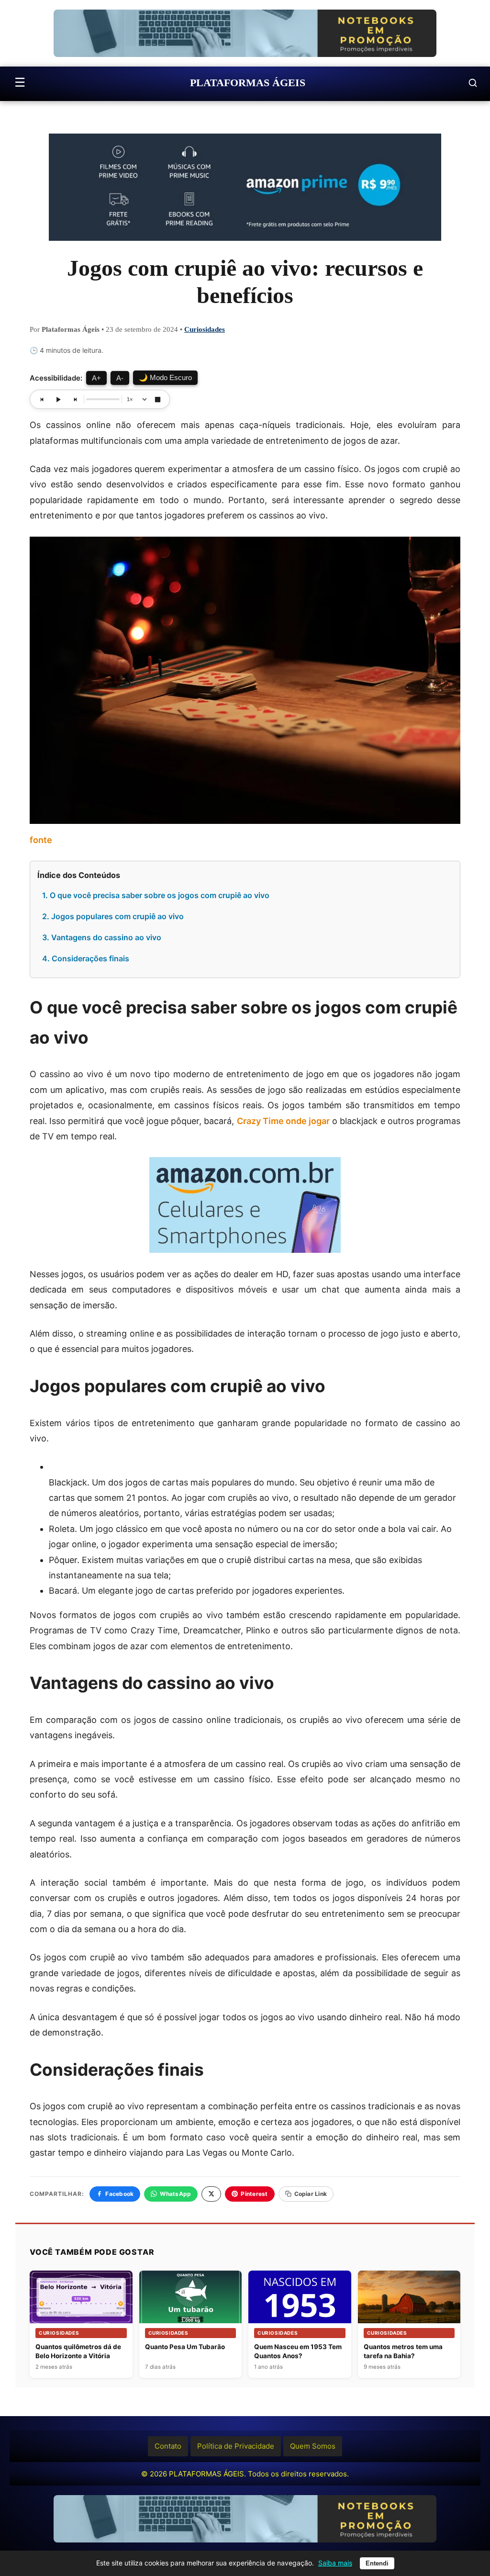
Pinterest (254, 2194)
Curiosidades (205, 329)
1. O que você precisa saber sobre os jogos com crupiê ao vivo (156, 895)
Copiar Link (311, 2194)
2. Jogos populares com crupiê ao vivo (113, 916)
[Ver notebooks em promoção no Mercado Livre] (245, 33)
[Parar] (157, 399)
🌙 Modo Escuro (165, 377)
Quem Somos (313, 2446)
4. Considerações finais (86, 958)
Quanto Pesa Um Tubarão (185, 2347)
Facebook (119, 2194)
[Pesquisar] (473, 83)
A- (120, 378)
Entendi (377, 2563)
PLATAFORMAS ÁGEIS (248, 83)
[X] (211, 2194)
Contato (168, 2446)
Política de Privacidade (236, 2446)
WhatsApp (175, 2194)
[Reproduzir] (58, 399)
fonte (41, 840)
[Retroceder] (42, 399)
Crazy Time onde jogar (284, 1121)
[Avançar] (75, 399)
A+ (96, 378)
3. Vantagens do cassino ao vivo (102, 937)
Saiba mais (335, 2563)
